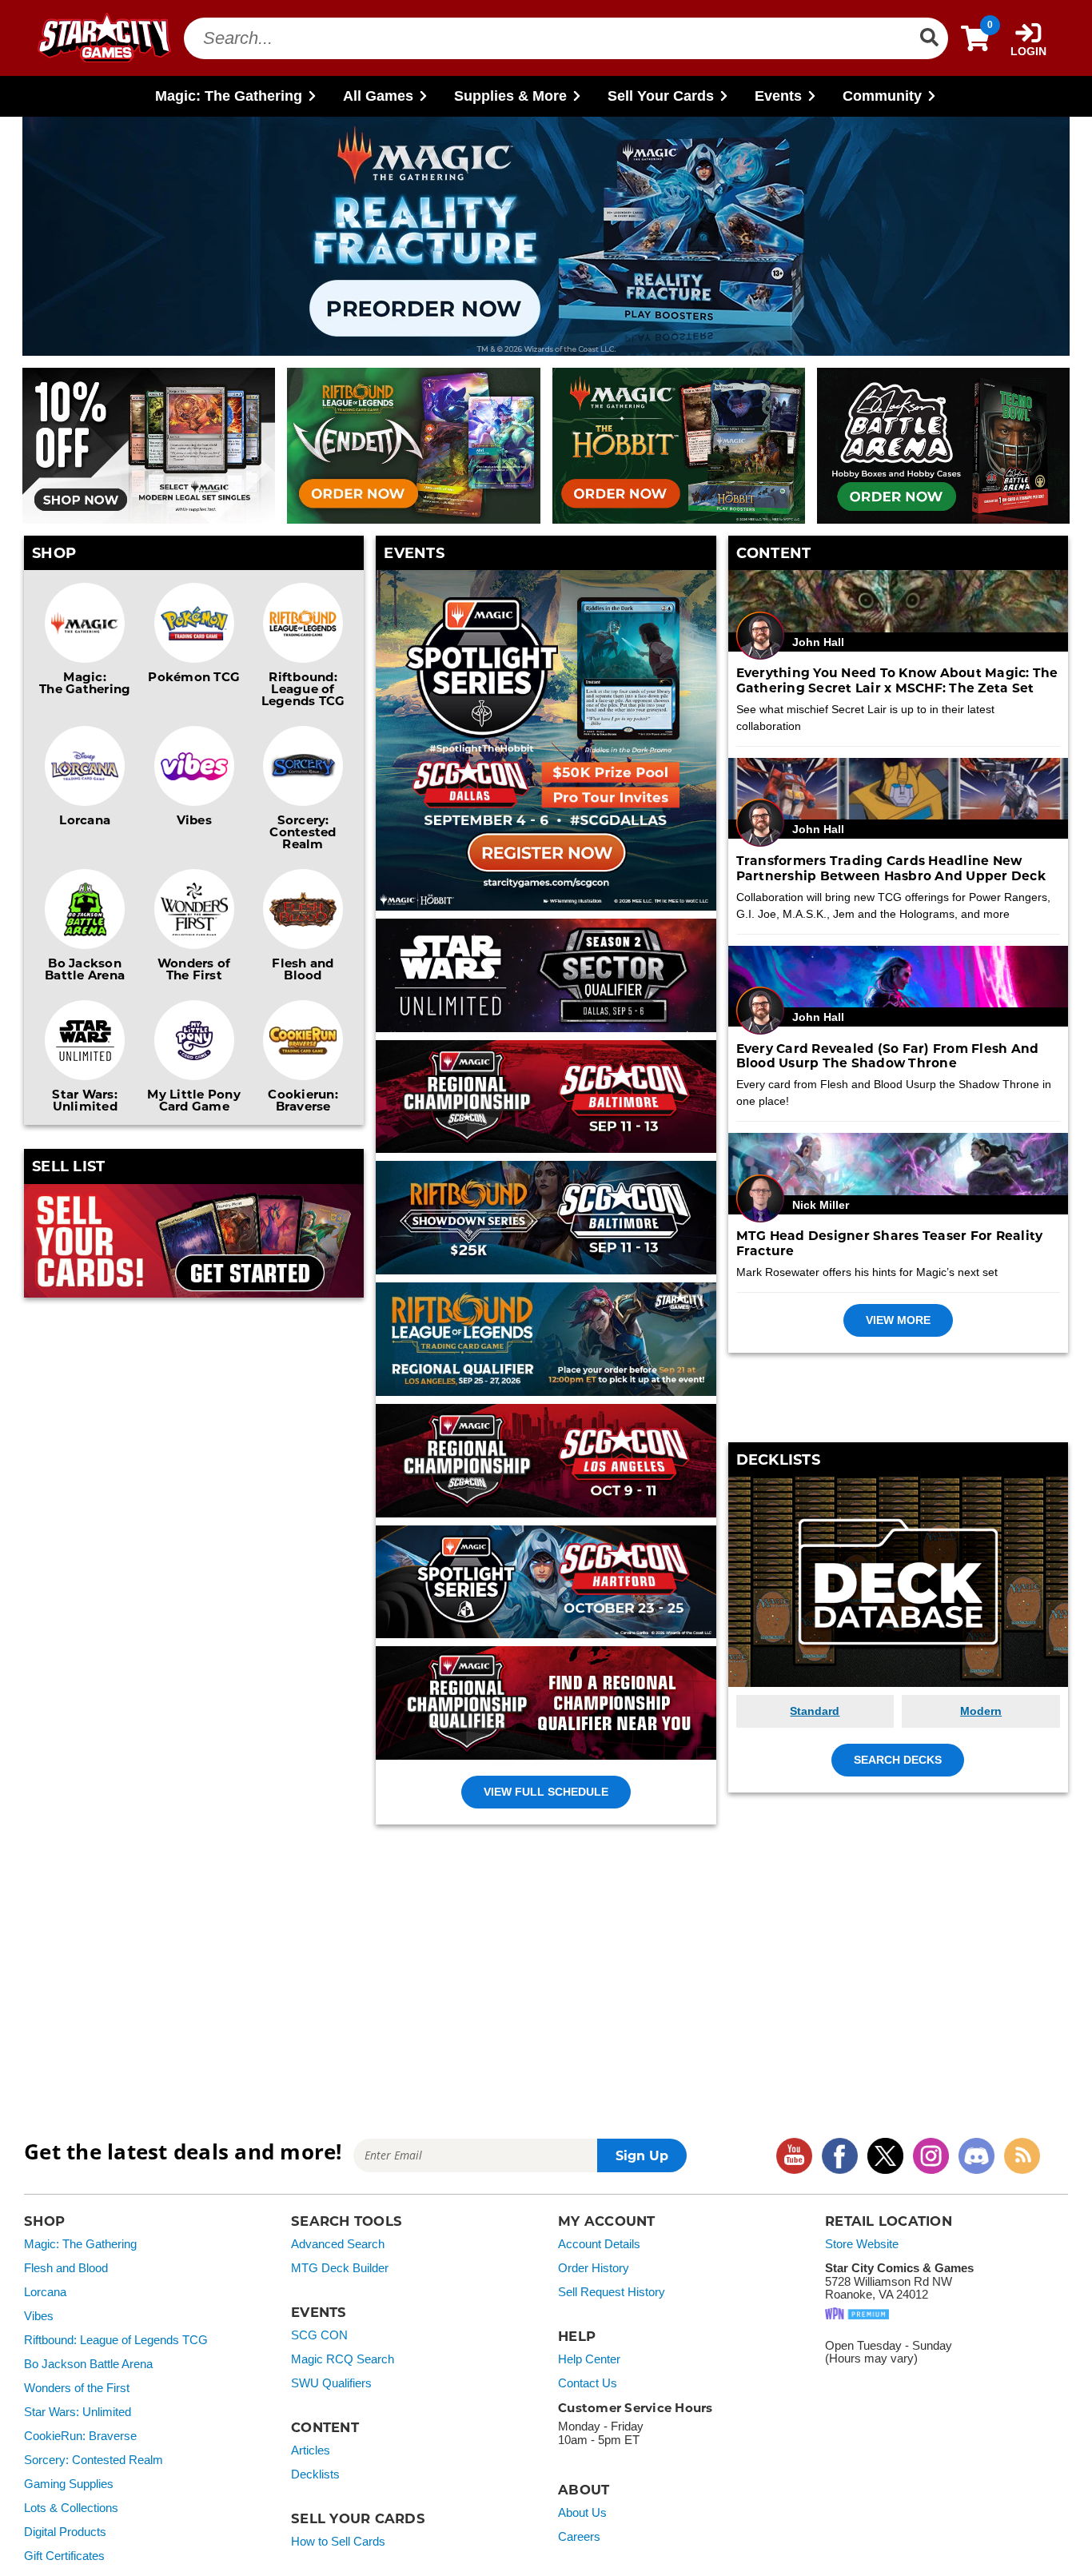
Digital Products (65, 2532)
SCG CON (319, 2335)
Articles (311, 2450)
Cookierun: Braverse (303, 1100)
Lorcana (85, 819)
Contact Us (588, 2383)
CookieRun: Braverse (80, 2436)
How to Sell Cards (338, 2542)
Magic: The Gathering (85, 682)
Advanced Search (338, 2244)
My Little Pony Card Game (194, 1100)
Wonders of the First (77, 2388)
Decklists (315, 2474)
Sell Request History (612, 2292)
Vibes (194, 819)
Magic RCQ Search (343, 2359)
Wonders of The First (194, 969)
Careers (579, 2537)
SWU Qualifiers (331, 2383)
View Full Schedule (546, 1792)
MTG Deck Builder (340, 2268)
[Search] (929, 38)
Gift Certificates (64, 2556)
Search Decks (898, 1760)
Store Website (862, 2244)
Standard (815, 1711)
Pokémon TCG (194, 676)
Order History (594, 2268)
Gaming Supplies (69, 2484)
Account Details (599, 2244)
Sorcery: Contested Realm (303, 831)
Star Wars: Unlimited (85, 1100)
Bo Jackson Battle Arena (85, 969)
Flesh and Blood (303, 969)
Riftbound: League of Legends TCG (303, 688)
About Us (582, 2513)
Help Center (589, 2359)
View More (898, 1320)
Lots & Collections (71, 2508)
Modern (981, 1711)
